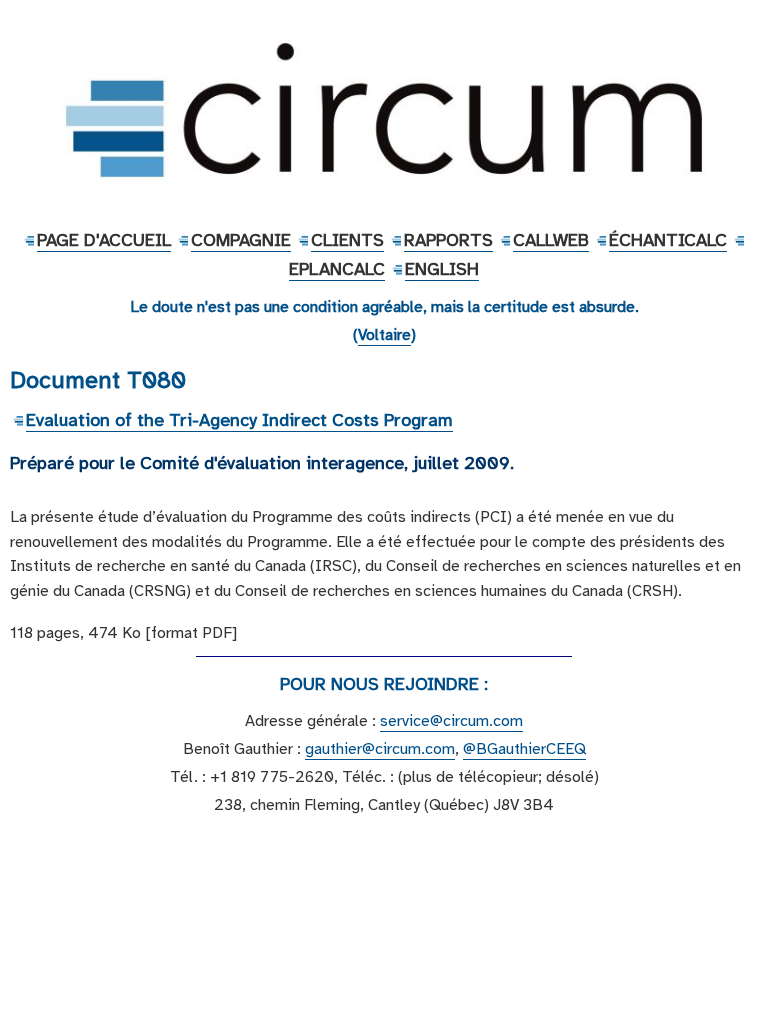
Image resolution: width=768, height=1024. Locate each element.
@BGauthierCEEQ (524, 749)
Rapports (448, 240)
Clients (347, 240)
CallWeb (551, 240)
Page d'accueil (104, 240)
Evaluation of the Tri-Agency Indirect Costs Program (239, 420)
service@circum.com (451, 721)
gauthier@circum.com (380, 749)
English (442, 269)
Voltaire (384, 335)
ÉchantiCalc (668, 240)
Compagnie (241, 240)
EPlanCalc (337, 269)
